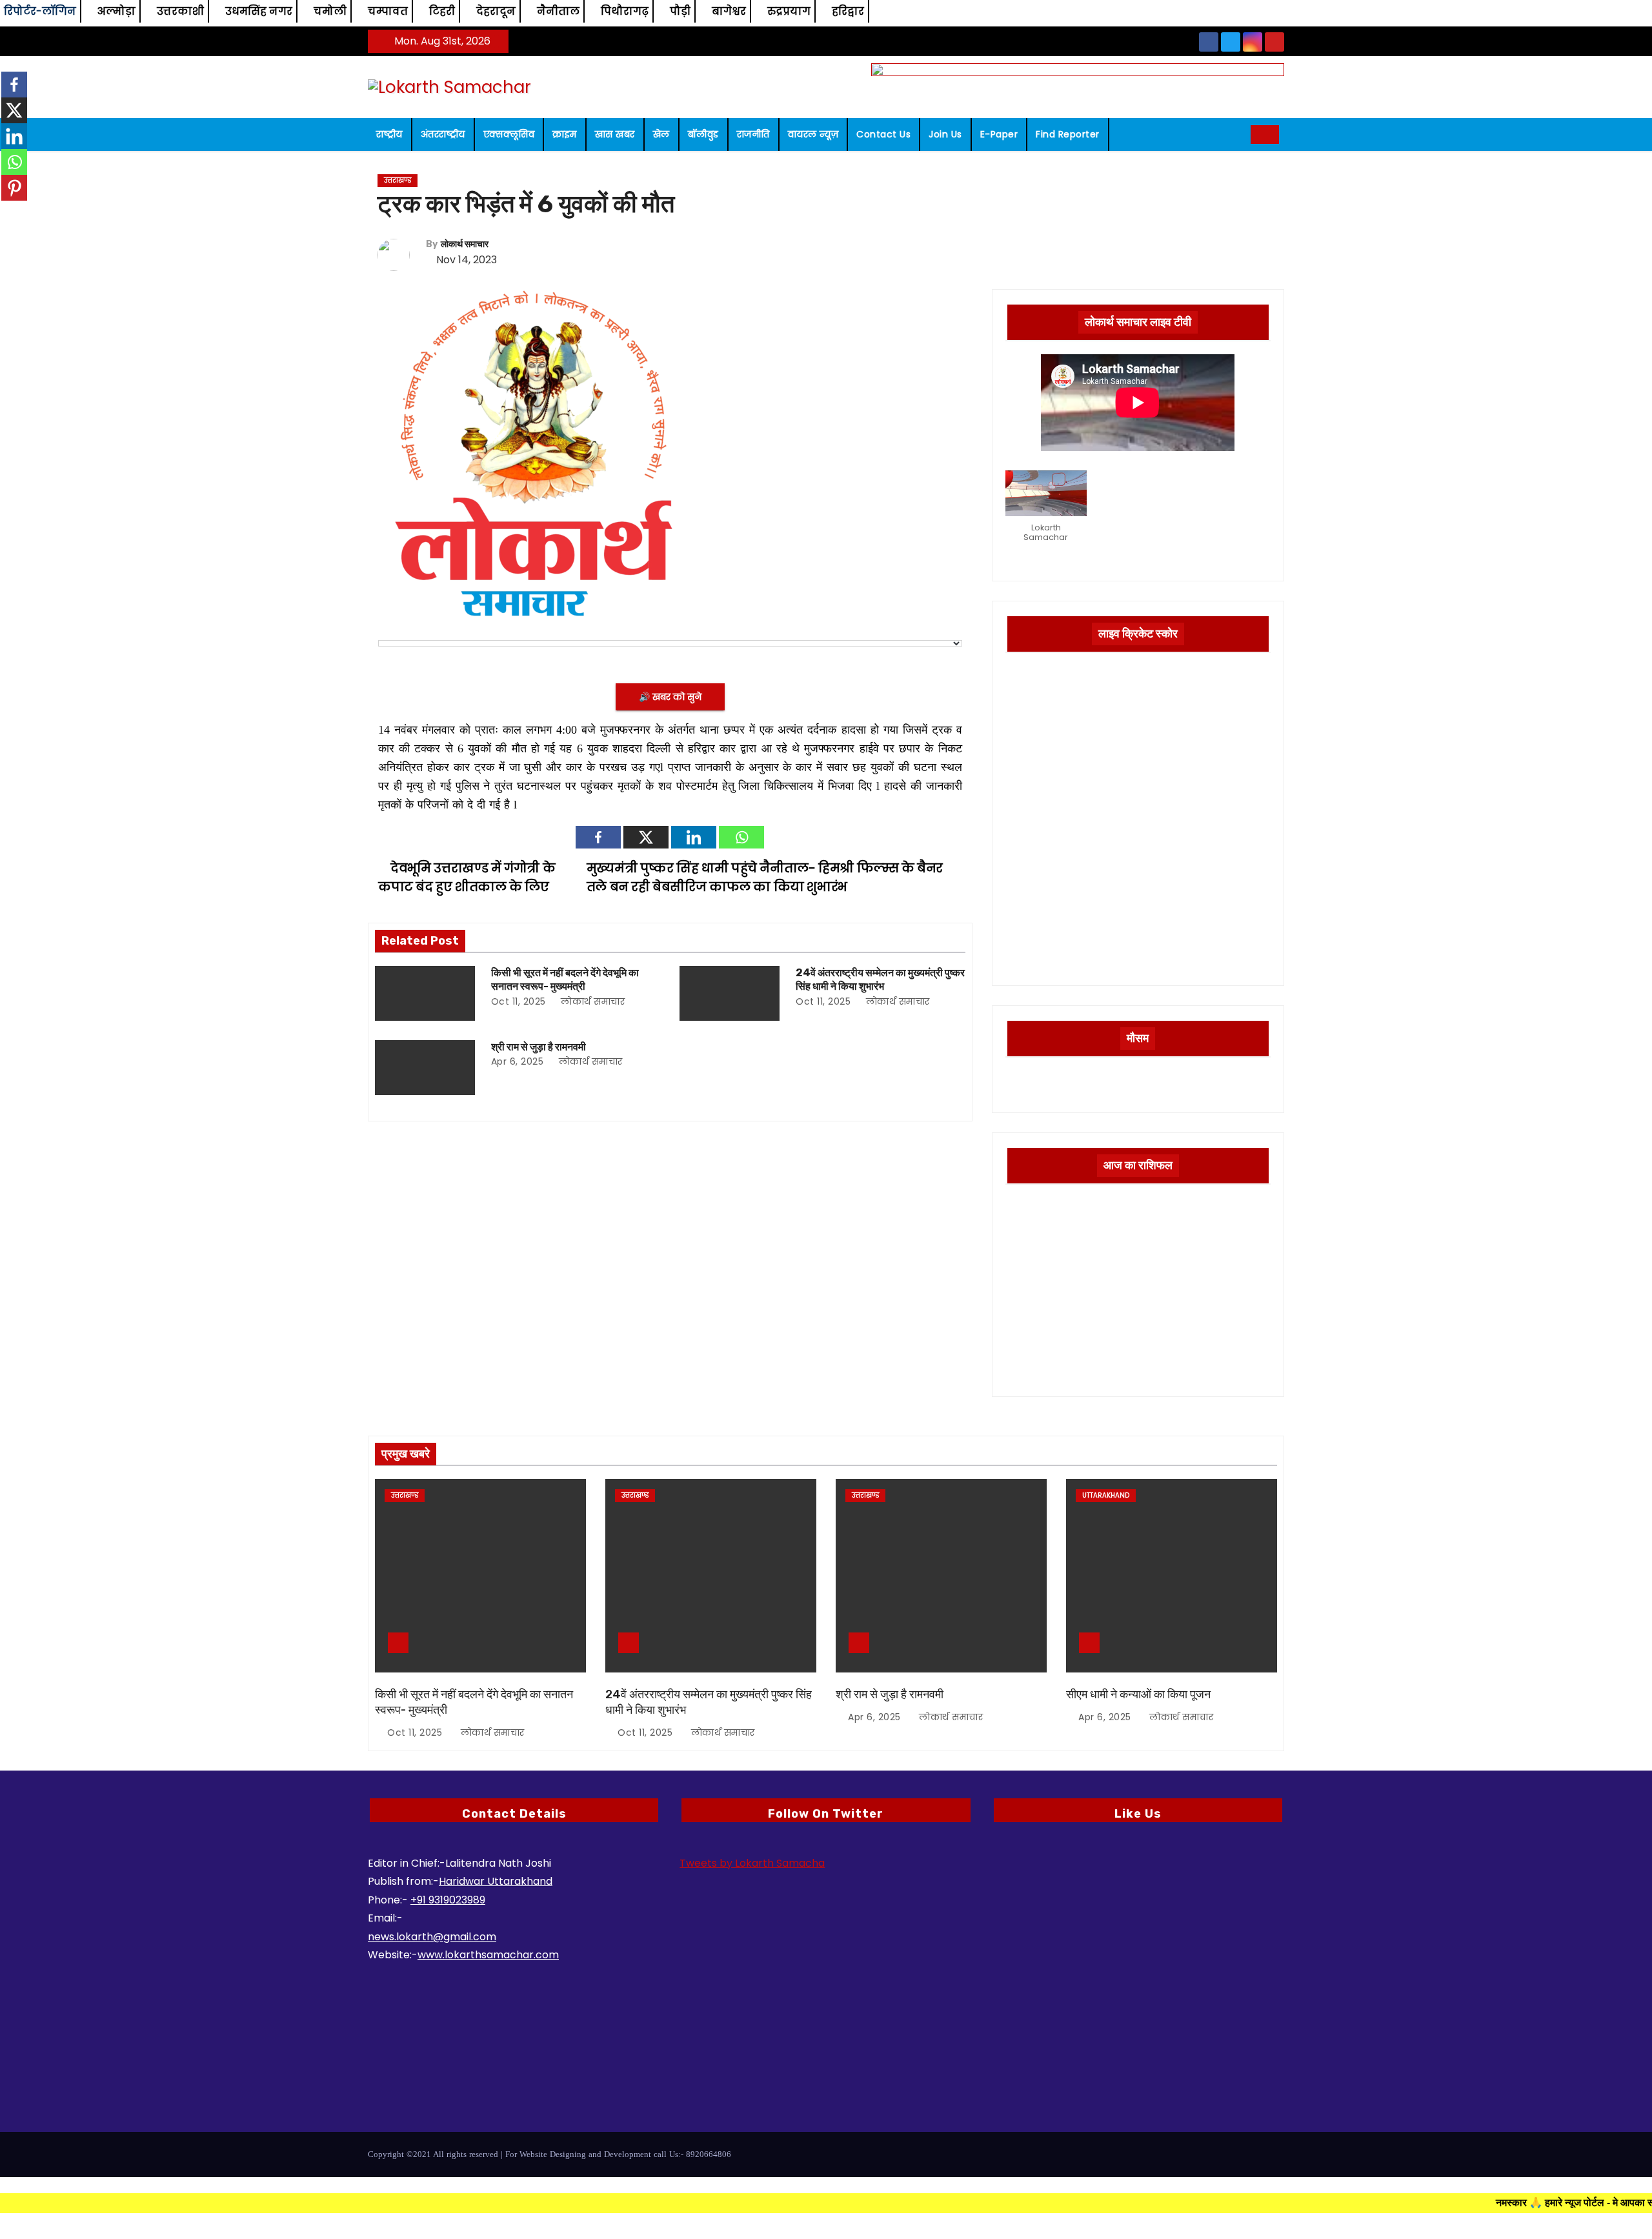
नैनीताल (558, 11)
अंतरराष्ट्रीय (443, 134)
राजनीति (753, 134)
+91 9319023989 (448, 1900)
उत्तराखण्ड (398, 180)
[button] (1236, 134)
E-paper (999, 134)
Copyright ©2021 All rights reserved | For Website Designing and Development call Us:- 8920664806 (549, 2154)
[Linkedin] (694, 837)
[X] (646, 837)
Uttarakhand (1106, 1495)
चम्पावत (388, 11)
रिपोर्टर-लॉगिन (40, 11)
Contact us (883, 134)
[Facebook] (598, 837)
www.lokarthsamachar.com (488, 1955)
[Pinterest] (14, 188)
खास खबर (615, 134)
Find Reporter (1068, 134)
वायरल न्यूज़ (813, 134)
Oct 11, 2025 (519, 1001)
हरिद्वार (848, 11)
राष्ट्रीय (389, 134)
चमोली (330, 11)
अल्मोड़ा (116, 11)
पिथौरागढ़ (625, 11)
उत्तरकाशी (180, 11)
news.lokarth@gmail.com (432, 1937)
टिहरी (442, 11)
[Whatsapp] (741, 837)
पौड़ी (680, 11)
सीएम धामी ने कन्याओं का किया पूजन (1138, 1694)
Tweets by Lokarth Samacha (752, 1863)
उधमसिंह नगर (259, 11)
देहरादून (496, 11)
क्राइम (565, 134)
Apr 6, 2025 (518, 1061)
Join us (945, 134)
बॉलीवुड (703, 134)
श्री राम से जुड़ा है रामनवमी (539, 1047)
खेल (661, 134)
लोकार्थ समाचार (465, 244)
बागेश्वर (729, 11)
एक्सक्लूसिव (509, 134)
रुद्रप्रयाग (789, 11)
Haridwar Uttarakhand (496, 1881)
